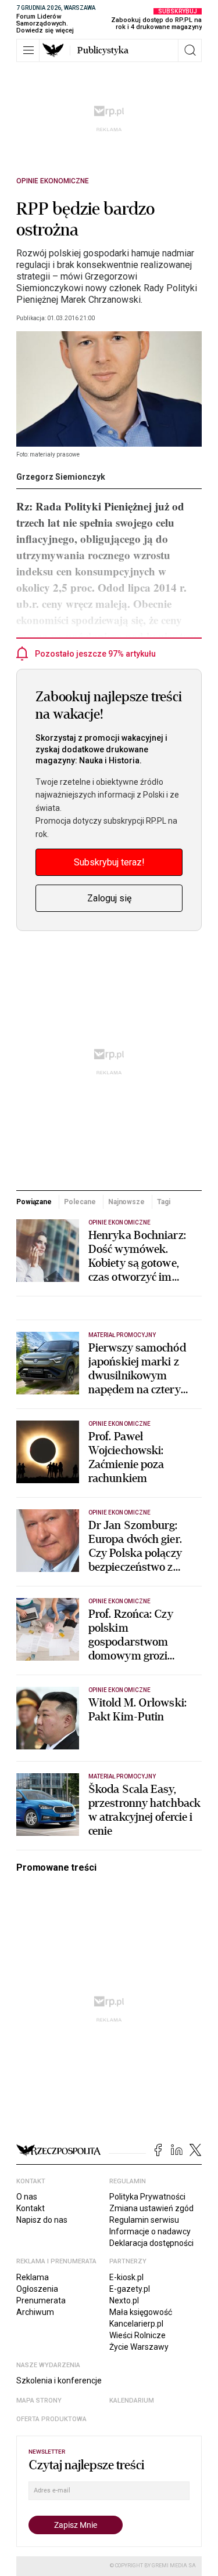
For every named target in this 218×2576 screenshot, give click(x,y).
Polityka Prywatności (147, 2197)
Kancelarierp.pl (136, 2324)
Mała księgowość (141, 2312)
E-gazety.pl (130, 2289)
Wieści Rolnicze (137, 2335)
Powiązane (34, 1202)
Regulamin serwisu (144, 2220)
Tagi (164, 1202)
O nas (27, 2197)
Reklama (33, 2277)
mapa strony (39, 2401)
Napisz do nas (42, 2220)
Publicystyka (103, 50)
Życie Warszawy (139, 2347)
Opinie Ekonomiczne (53, 181)
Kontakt (31, 2208)
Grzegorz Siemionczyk (61, 477)
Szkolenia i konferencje (59, 2381)
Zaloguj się (109, 898)
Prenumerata (41, 2300)
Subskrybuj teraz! (109, 862)
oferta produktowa (51, 2419)
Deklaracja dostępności (151, 2243)
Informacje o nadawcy (150, 2231)
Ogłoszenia (37, 2289)
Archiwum (35, 2312)
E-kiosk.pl (126, 2277)
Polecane (80, 1202)
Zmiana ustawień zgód (151, 2208)
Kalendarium (132, 2401)
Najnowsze (126, 1202)
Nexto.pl (124, 2300)
